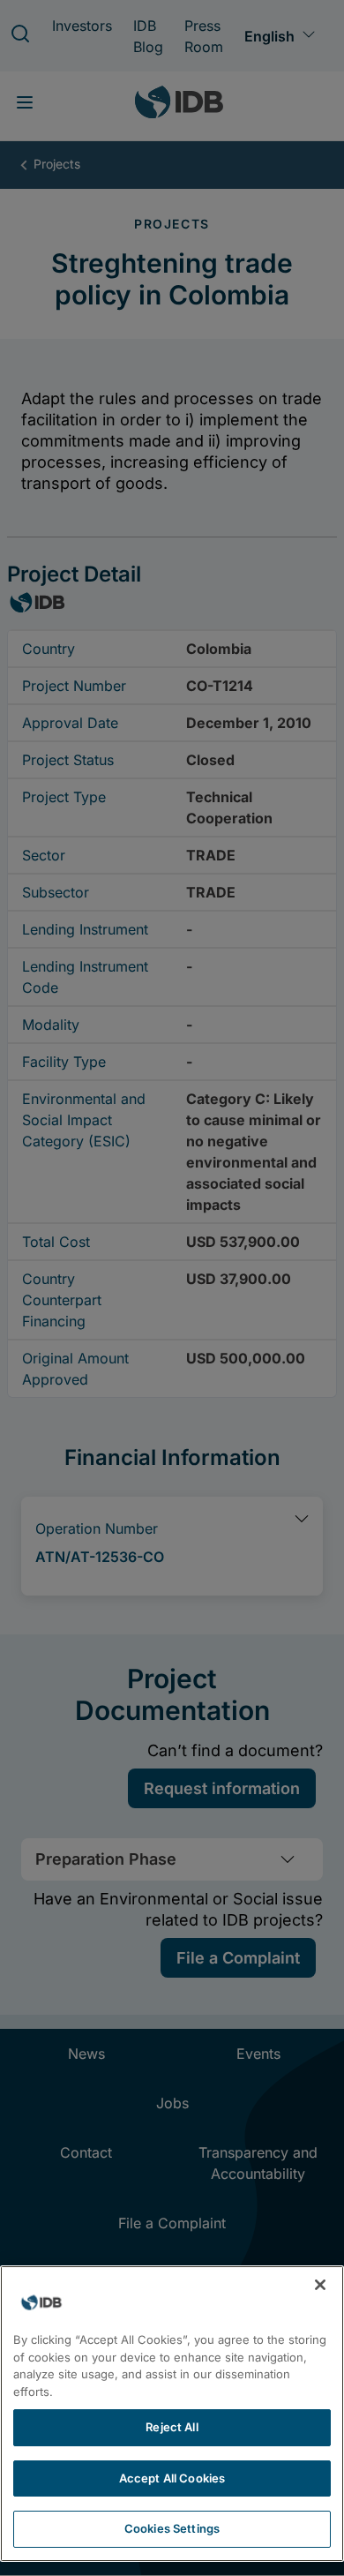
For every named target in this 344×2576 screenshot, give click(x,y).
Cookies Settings (172, 2528)
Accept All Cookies (172, 2478)
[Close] (320, 2285)
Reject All (172, 2427)
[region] (172, 2414)
